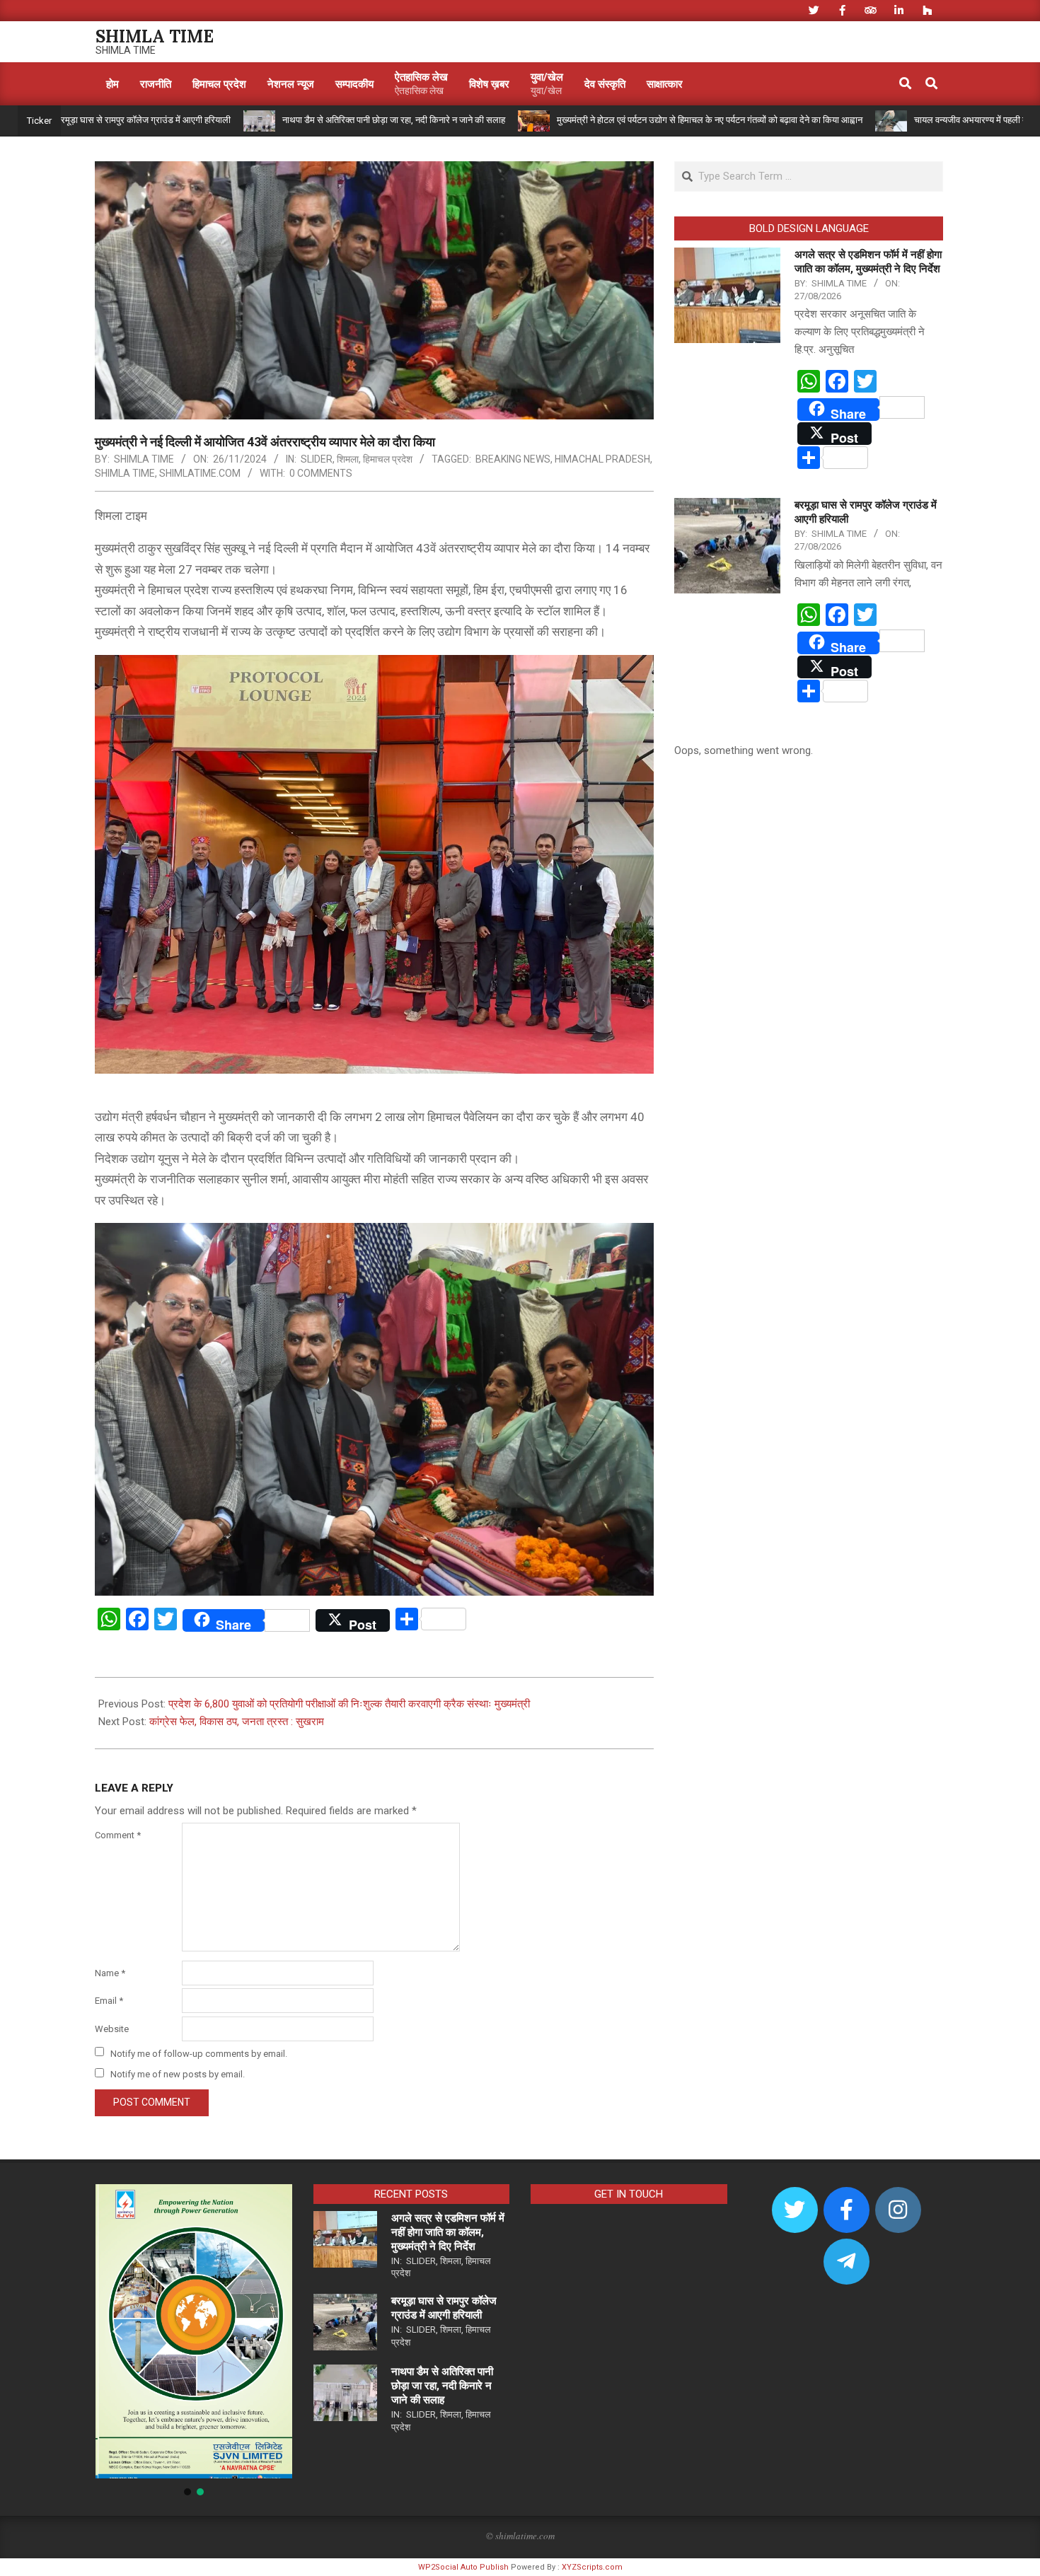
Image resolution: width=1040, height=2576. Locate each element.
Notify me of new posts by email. (178, 2074)
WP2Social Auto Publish (463, 2567)
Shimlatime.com (200, 473)
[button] (117, 2331)
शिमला (348, 459)
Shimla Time (125, 473)
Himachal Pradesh (602, 459)
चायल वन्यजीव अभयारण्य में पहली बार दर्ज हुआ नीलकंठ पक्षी (910, 120)
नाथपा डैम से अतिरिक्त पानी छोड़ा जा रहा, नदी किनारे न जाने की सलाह (295, 120)
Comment (118, 1835)
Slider (317, 459)
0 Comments (321, 473)
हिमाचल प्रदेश (388, 459)
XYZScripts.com (592, 2567)
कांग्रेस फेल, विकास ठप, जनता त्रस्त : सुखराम (237, 1722)
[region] (194, 2341)
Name (110, 1973)
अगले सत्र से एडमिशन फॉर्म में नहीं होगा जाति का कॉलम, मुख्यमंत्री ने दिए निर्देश (448, 2232)
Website (112, 2029)
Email (109, 2001)
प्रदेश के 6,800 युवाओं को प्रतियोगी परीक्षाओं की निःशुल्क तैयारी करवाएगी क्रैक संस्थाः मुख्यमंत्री (349, 1704)
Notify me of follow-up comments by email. (199, 2053)
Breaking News (513, 459)
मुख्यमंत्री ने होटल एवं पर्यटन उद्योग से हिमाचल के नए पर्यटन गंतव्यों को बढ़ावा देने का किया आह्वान (611, 120)
